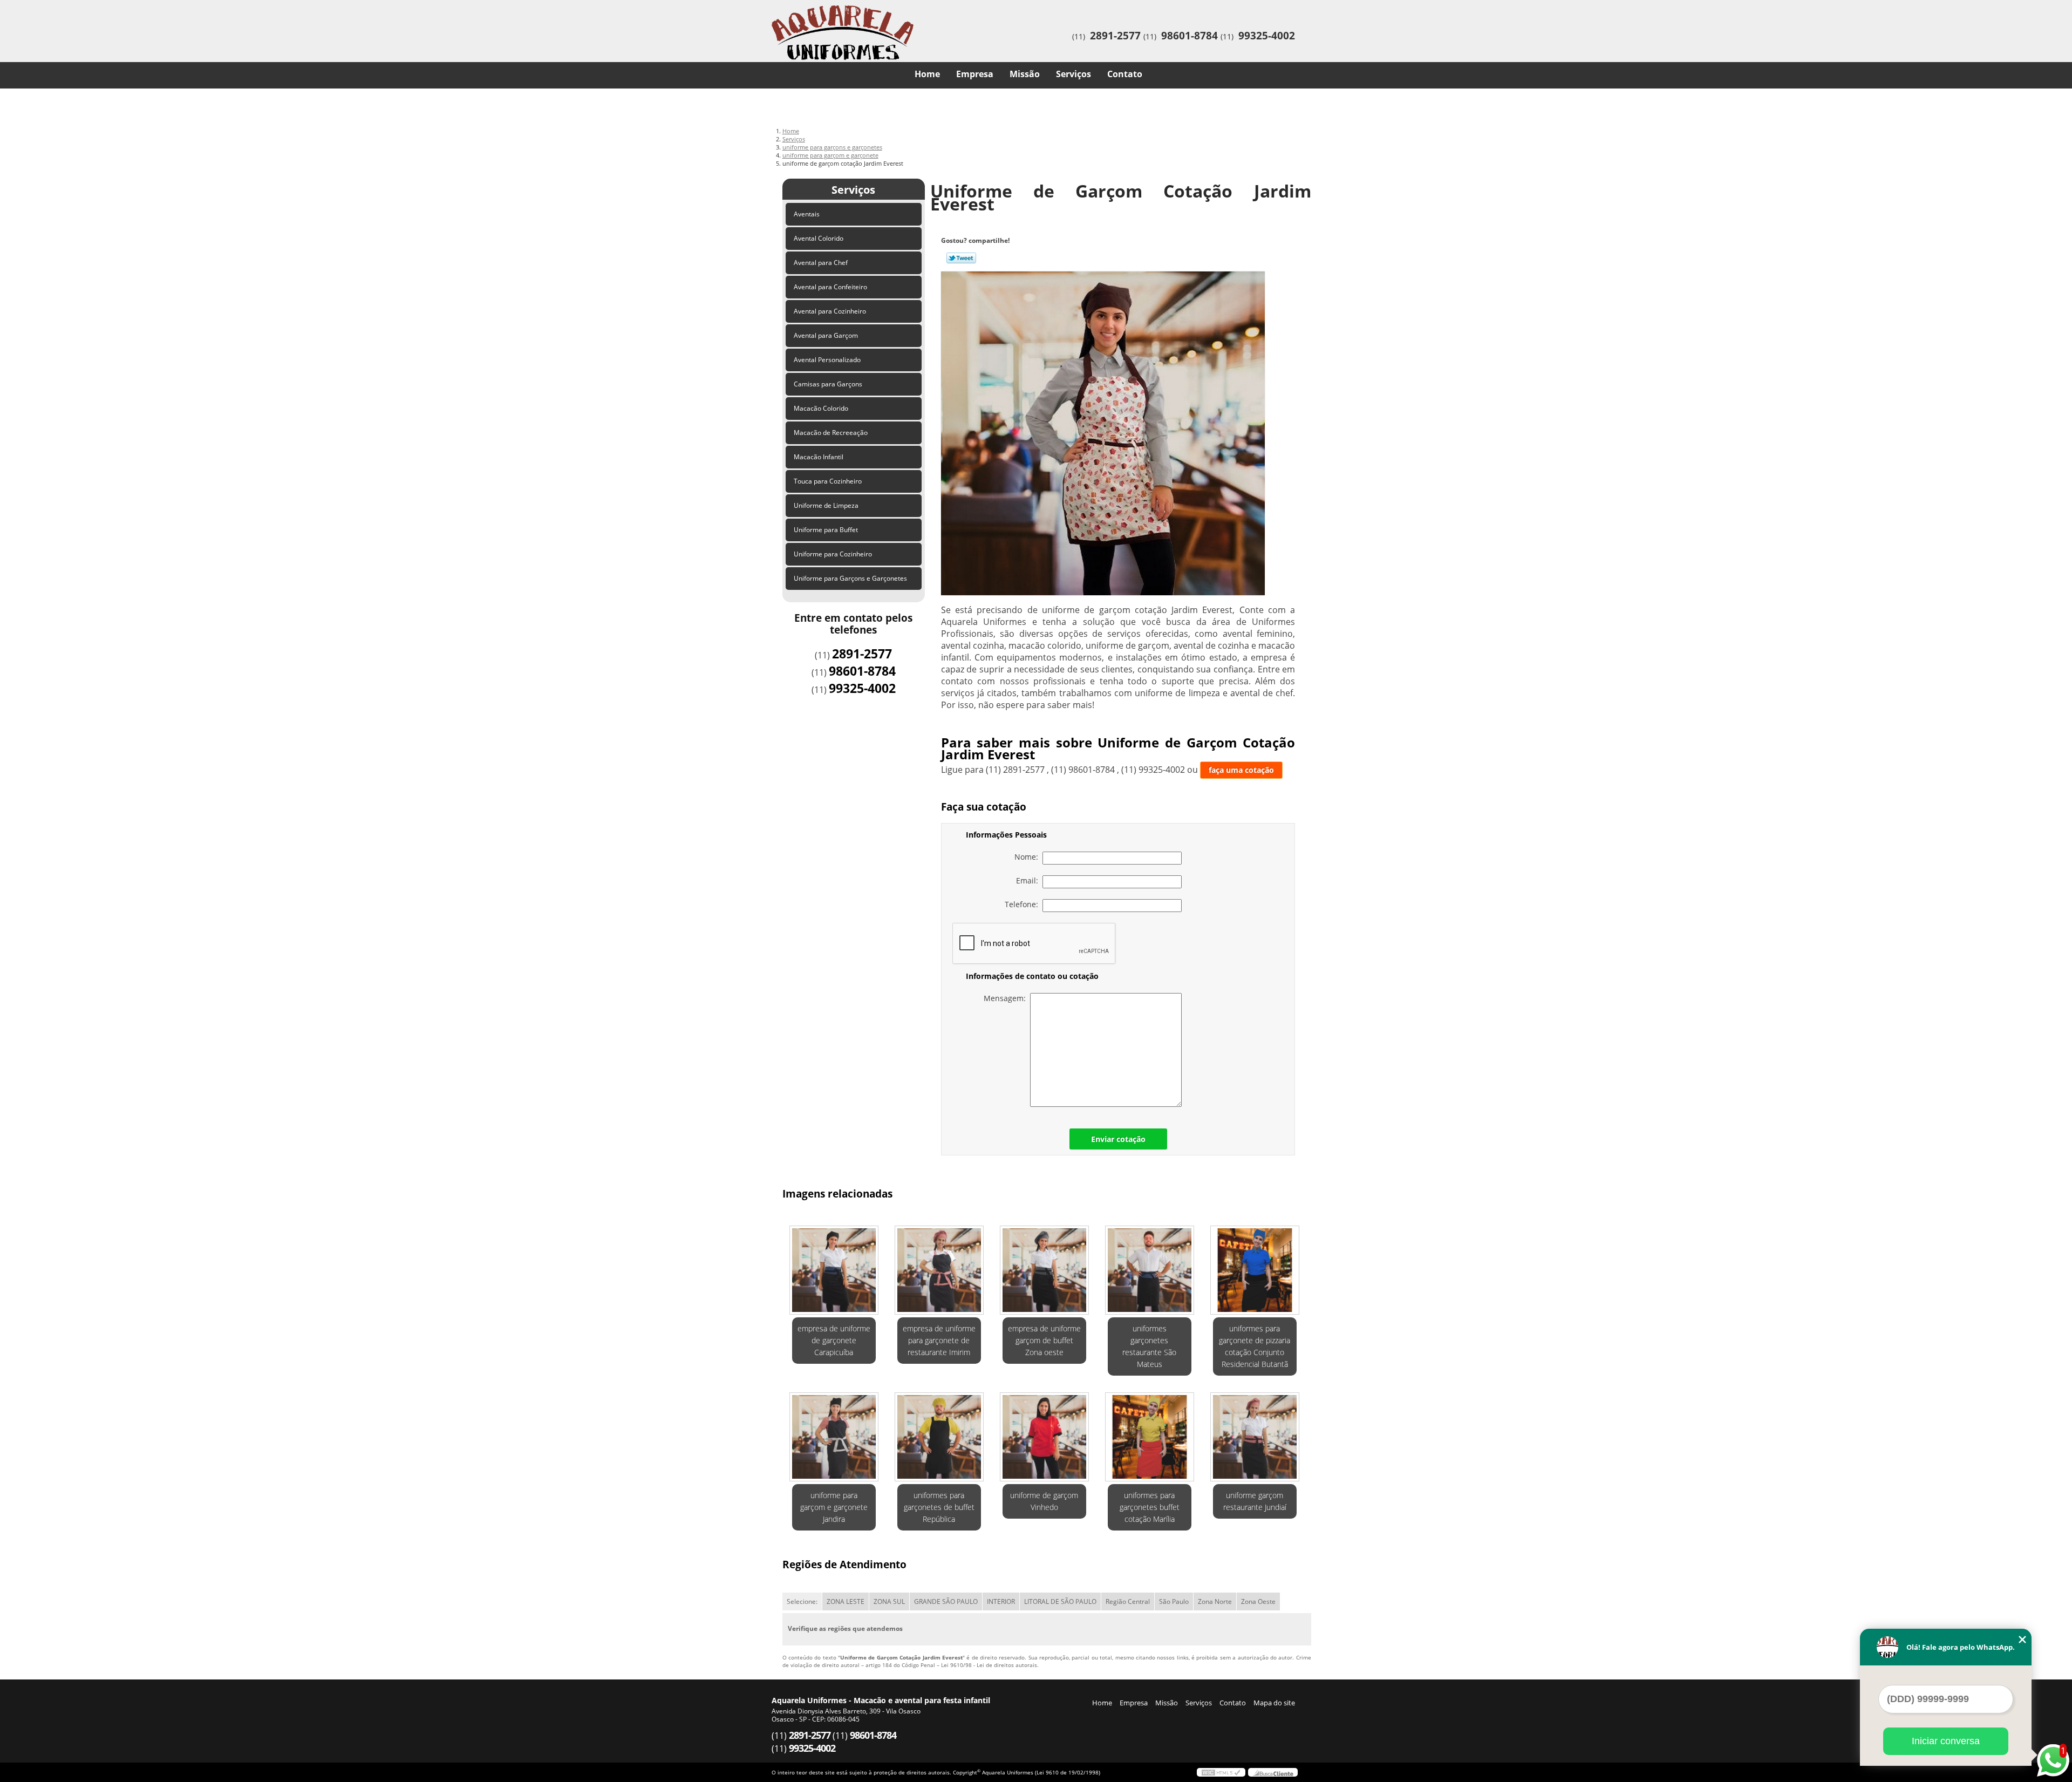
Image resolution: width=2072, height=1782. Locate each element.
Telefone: (1024, 904)
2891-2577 (1115, 36)
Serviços (1074, 74)
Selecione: (802, 1601)
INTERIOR (1001, 1601)
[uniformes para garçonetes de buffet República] (939, 1437)
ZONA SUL (889, 1601)
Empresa (975, 74)
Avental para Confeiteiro (830, 287)
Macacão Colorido (821, 408)
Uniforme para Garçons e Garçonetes (850, 578)
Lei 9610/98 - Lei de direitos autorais (989, 1665)
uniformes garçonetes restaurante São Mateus (1149, 1346)
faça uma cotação (1241, 770)
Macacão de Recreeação (831, 433)
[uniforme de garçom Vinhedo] (1044, 1437)
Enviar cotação (1118, 1139)
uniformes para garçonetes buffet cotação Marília (1150, 1507)
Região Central (1128, 1601)
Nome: (1028, 857)
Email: (1029, 880)
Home (927, 74)
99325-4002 (1267, 36)
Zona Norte (1215, 1601)
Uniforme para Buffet (826, 530)
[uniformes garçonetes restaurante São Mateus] (1150, 1270)
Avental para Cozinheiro (830, 311)
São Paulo (1174, 1601)
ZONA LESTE (846, 1601)
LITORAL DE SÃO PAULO (1060, 1601)
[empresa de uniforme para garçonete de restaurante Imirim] (939, 1270)
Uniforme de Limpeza (826, 505)
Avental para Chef (821, 263)
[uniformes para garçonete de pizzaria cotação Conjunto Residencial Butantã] (1255, 1270)
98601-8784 (1190, 36)
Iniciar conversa (1946, 1741)
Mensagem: (1007, 998)
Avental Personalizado (827, 360)
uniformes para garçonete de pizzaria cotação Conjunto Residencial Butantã (1255, 1346)
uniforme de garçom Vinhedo (1044, 1501)
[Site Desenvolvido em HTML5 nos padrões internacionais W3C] (1221, 1772)
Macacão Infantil (819, 457)
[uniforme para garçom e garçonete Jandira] (834, 1437)
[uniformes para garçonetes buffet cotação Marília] (1150, 1437)
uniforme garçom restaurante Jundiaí (1255, 1501)
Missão (1025, 74)
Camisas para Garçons (828, 384)
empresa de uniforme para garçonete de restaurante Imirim (939, 1340)
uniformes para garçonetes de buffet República (939, 1507)
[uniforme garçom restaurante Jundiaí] (1255, 1437)
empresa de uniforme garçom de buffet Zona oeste (1044, 1340)
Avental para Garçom (826, 335)
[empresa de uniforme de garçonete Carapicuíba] (834, 1270)
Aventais (807, 214)
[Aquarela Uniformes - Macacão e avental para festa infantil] (834, 22)
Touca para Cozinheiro (828, 481)
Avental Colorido (819, 238)
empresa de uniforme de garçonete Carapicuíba (834, 1340)
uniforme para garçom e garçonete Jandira (834, 1507)
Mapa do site (1274, 1703)
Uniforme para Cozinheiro (833, 554)
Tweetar (961, 258)
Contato (1125, 74)
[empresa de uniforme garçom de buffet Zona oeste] (1044, 1270)
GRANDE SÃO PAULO (946, 1601)
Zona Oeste (1258, 1601)
